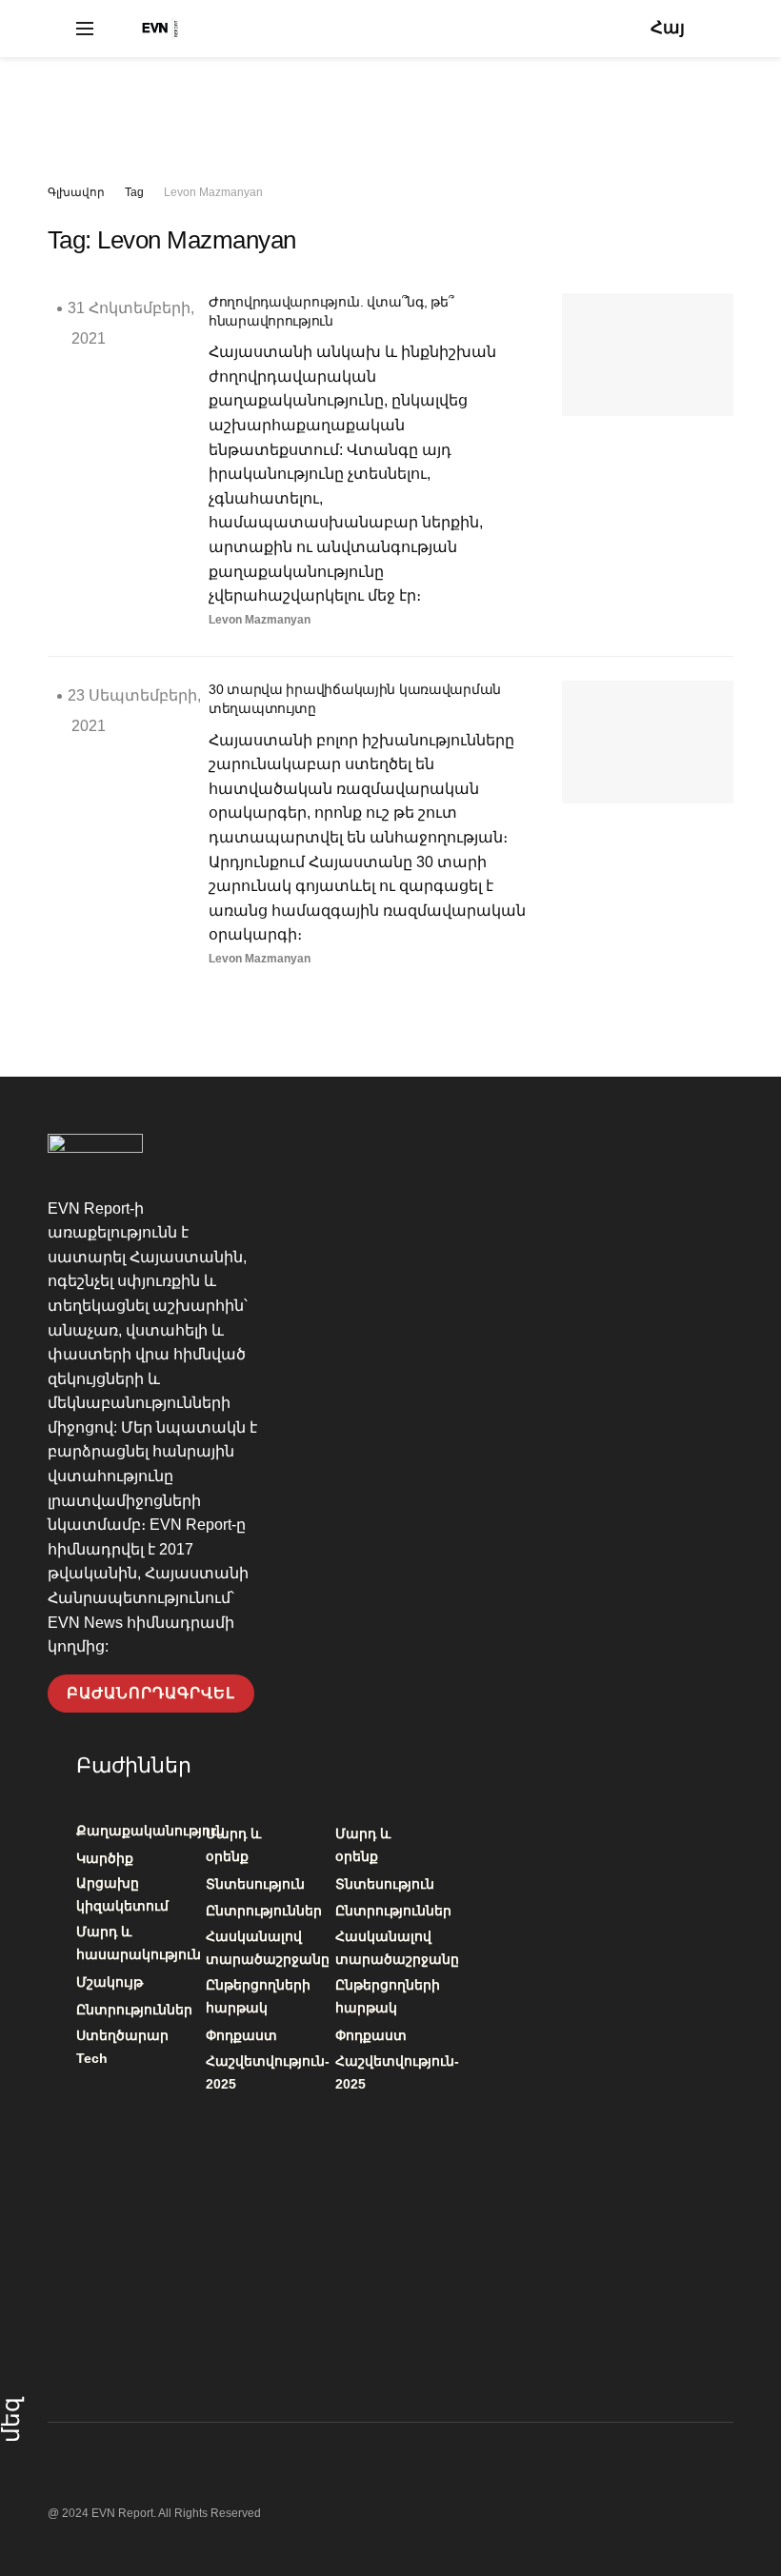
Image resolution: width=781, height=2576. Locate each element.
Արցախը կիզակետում (122, 1894)
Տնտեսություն (255, 1884)
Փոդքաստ (241, 2035)
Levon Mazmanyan (213, 192)
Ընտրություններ (134, 2010)
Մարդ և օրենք (233, 1845)
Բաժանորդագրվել (151, 1693)
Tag (134, 192)
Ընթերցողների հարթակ (258, 1996)
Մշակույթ (110, 1982)
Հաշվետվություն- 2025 (268, 2072)
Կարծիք (105, 1858)
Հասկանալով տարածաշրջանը (268, 1948)
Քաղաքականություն (150, 1831)
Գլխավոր (76, 192)
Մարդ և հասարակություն (139, 1943)
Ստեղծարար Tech (122, 2047)
